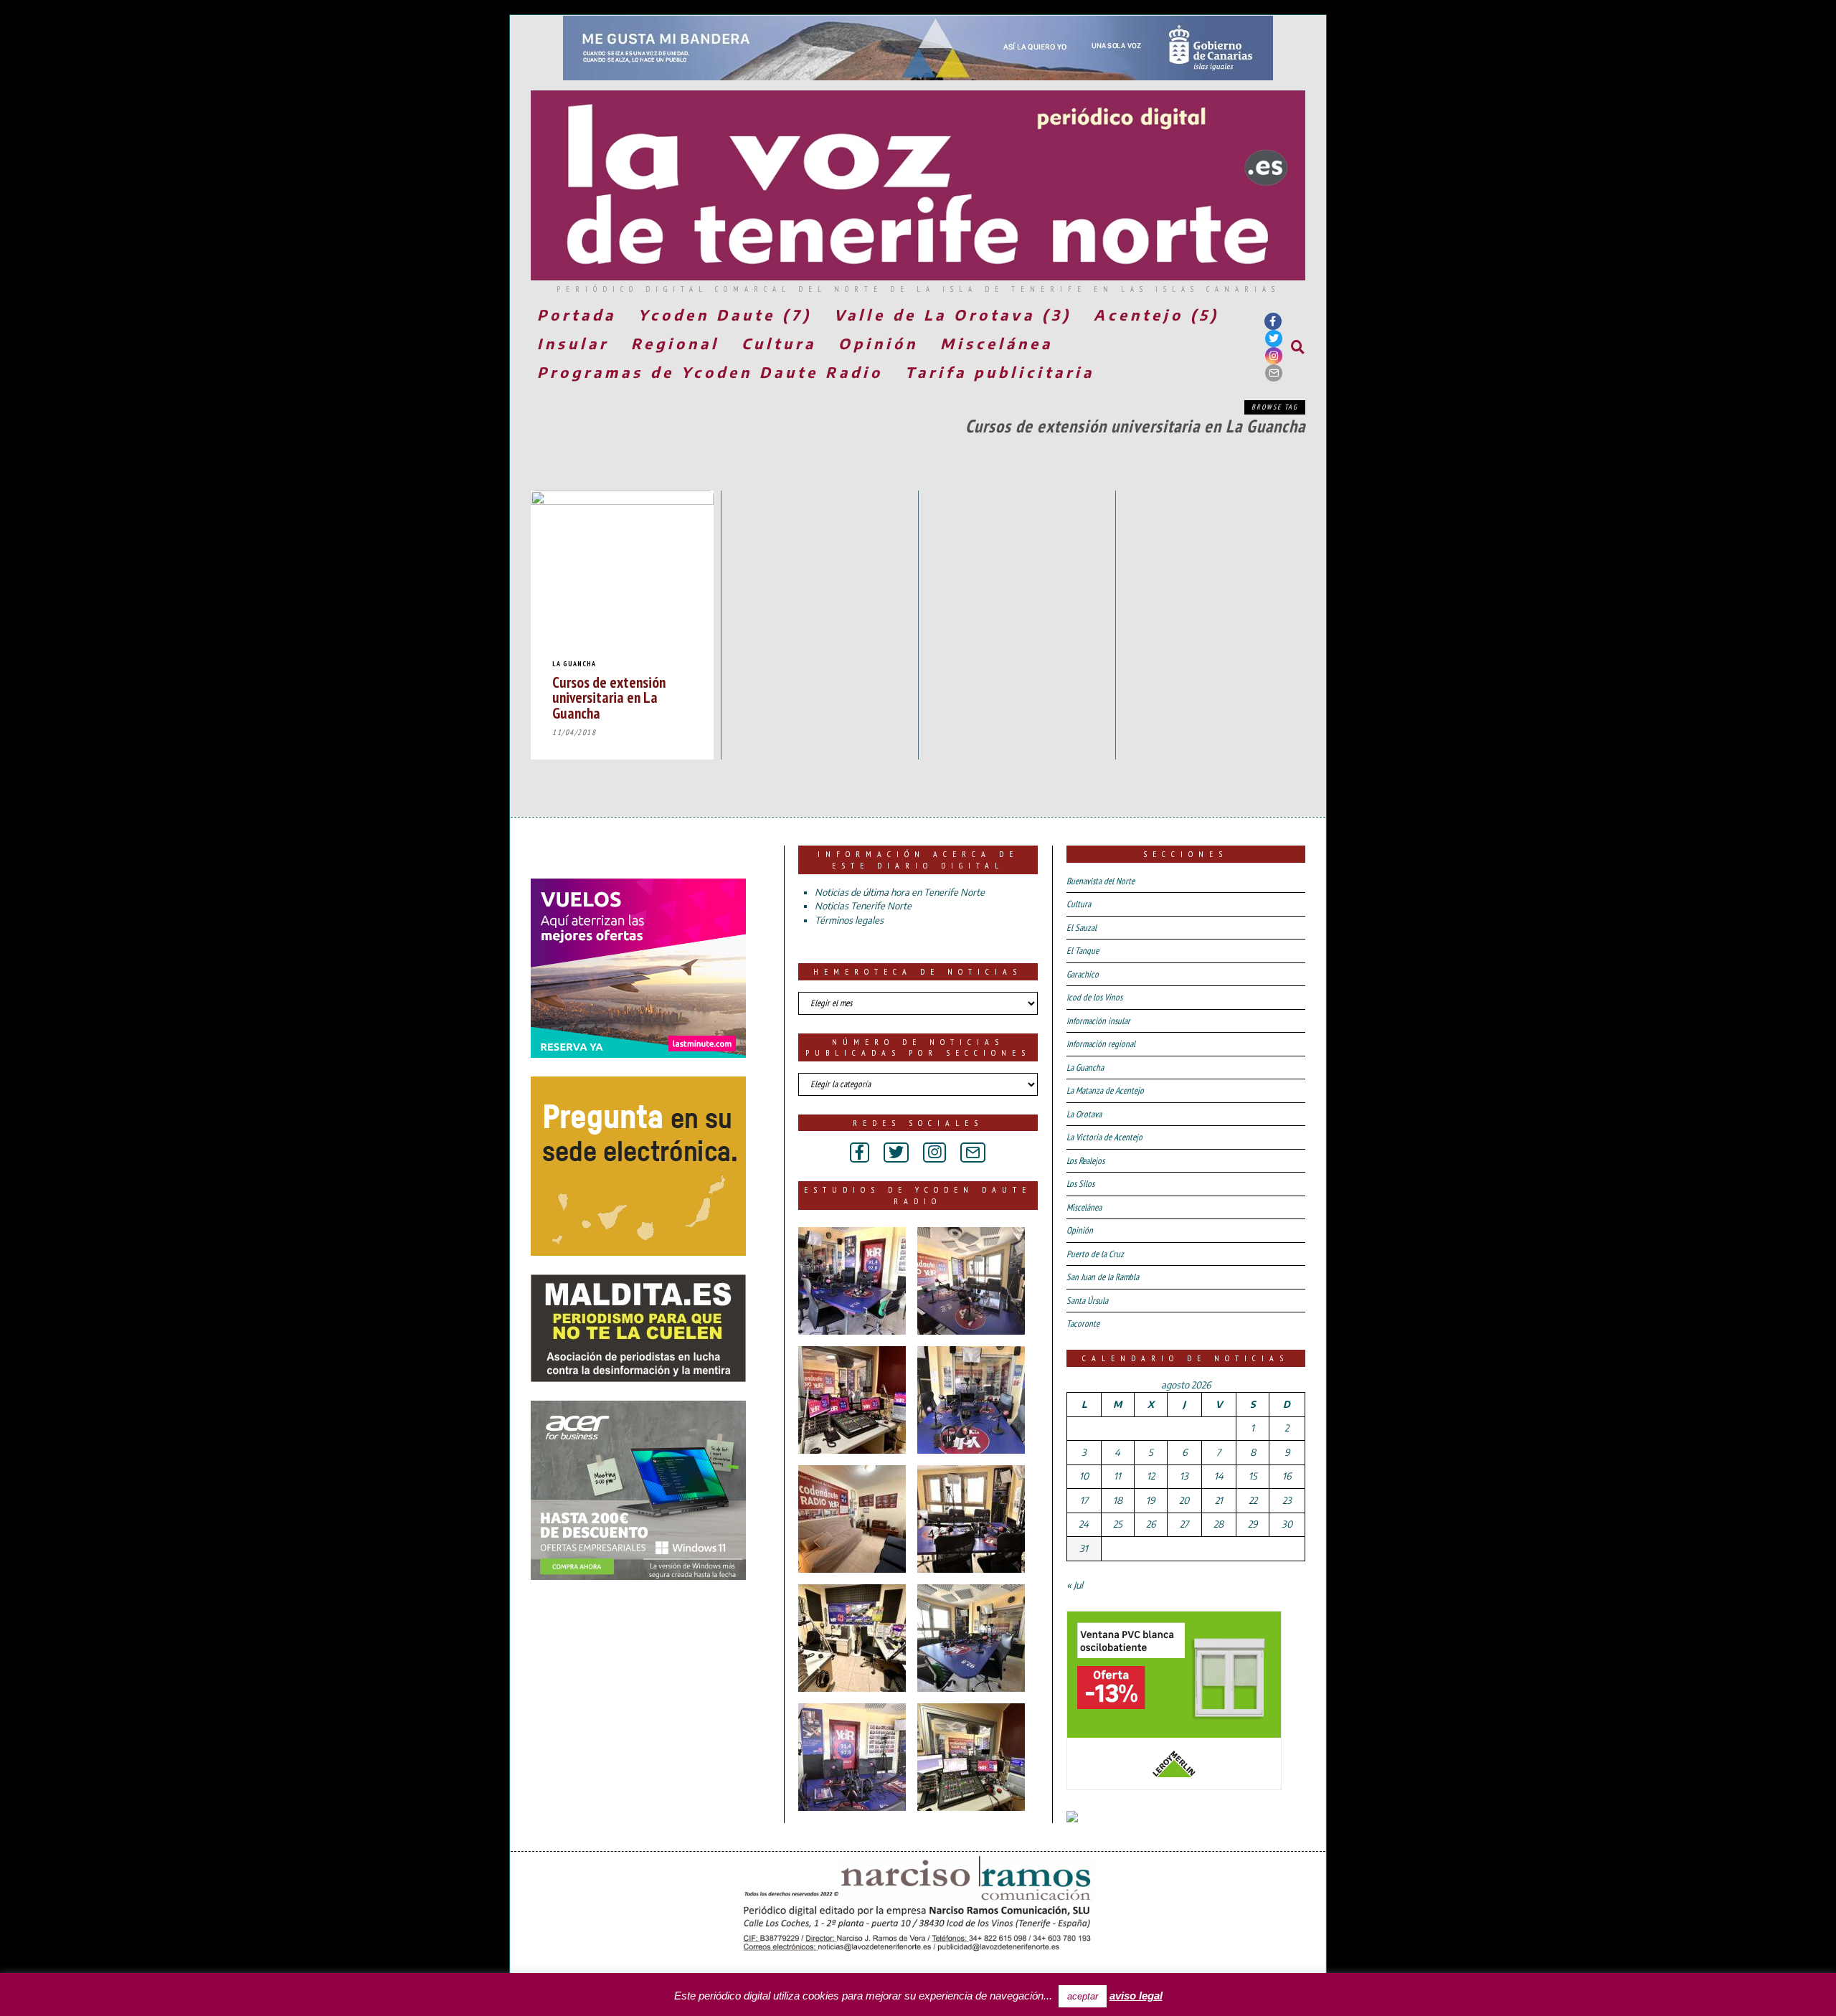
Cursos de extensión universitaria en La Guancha (609, 697)
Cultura (779, 343)
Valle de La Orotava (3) (953, 314)
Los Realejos (1085, 1161)
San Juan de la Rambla (1103, 1277)
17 (1084, 1500)
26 (1151, 1524)
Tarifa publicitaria (1000, 372)
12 (1151, 1476)
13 (1184, 1476)
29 (1253, 1524)
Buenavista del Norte (1101, 881)
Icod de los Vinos (1094, 997)
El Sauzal (1082, 928)
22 (1253, 1500)
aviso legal (1136, 1996)
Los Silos (1080, 1184)
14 (1219, 1476)
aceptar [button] (1083, 1996)
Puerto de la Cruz (1095, 1254)
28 (1219, 1524)
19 (1150, 1500)
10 (1084, 1476)
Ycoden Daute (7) (725, 314)
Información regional (1101, 1044)
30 (1287, 1524)
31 (1084, 1548)
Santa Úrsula (1087, 1301)
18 (1118, 1500)
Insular (573, 343)
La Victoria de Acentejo (1104, 1137)
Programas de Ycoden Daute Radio (710, 372)
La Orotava (1084, 1114)
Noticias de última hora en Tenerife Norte (900, 892)
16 (1287, 1476)
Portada (577, 314)
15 (1253, 1476)
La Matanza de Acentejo (1105, 1090)
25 (1118, 1524)
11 (1117, 1476)
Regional (675, 343)
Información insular (1098, 1021)
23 (1287, 1500)
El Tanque (1083, 951)
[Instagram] (1274, 356)
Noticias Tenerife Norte (863, 906)
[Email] (1274, 373)
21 (1219, 1500)
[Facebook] (1273, 321)
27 (1184, 1524)
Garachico (1083, 974)
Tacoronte (1083, 1324)
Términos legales (849, 920)
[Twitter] (1274, 339)
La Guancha (574, 664)
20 (1184, 1500)
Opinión (878, 343)
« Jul (1075, 1585)
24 (1084, 1524)
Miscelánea (997, 343)
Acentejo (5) (1156, 314)
